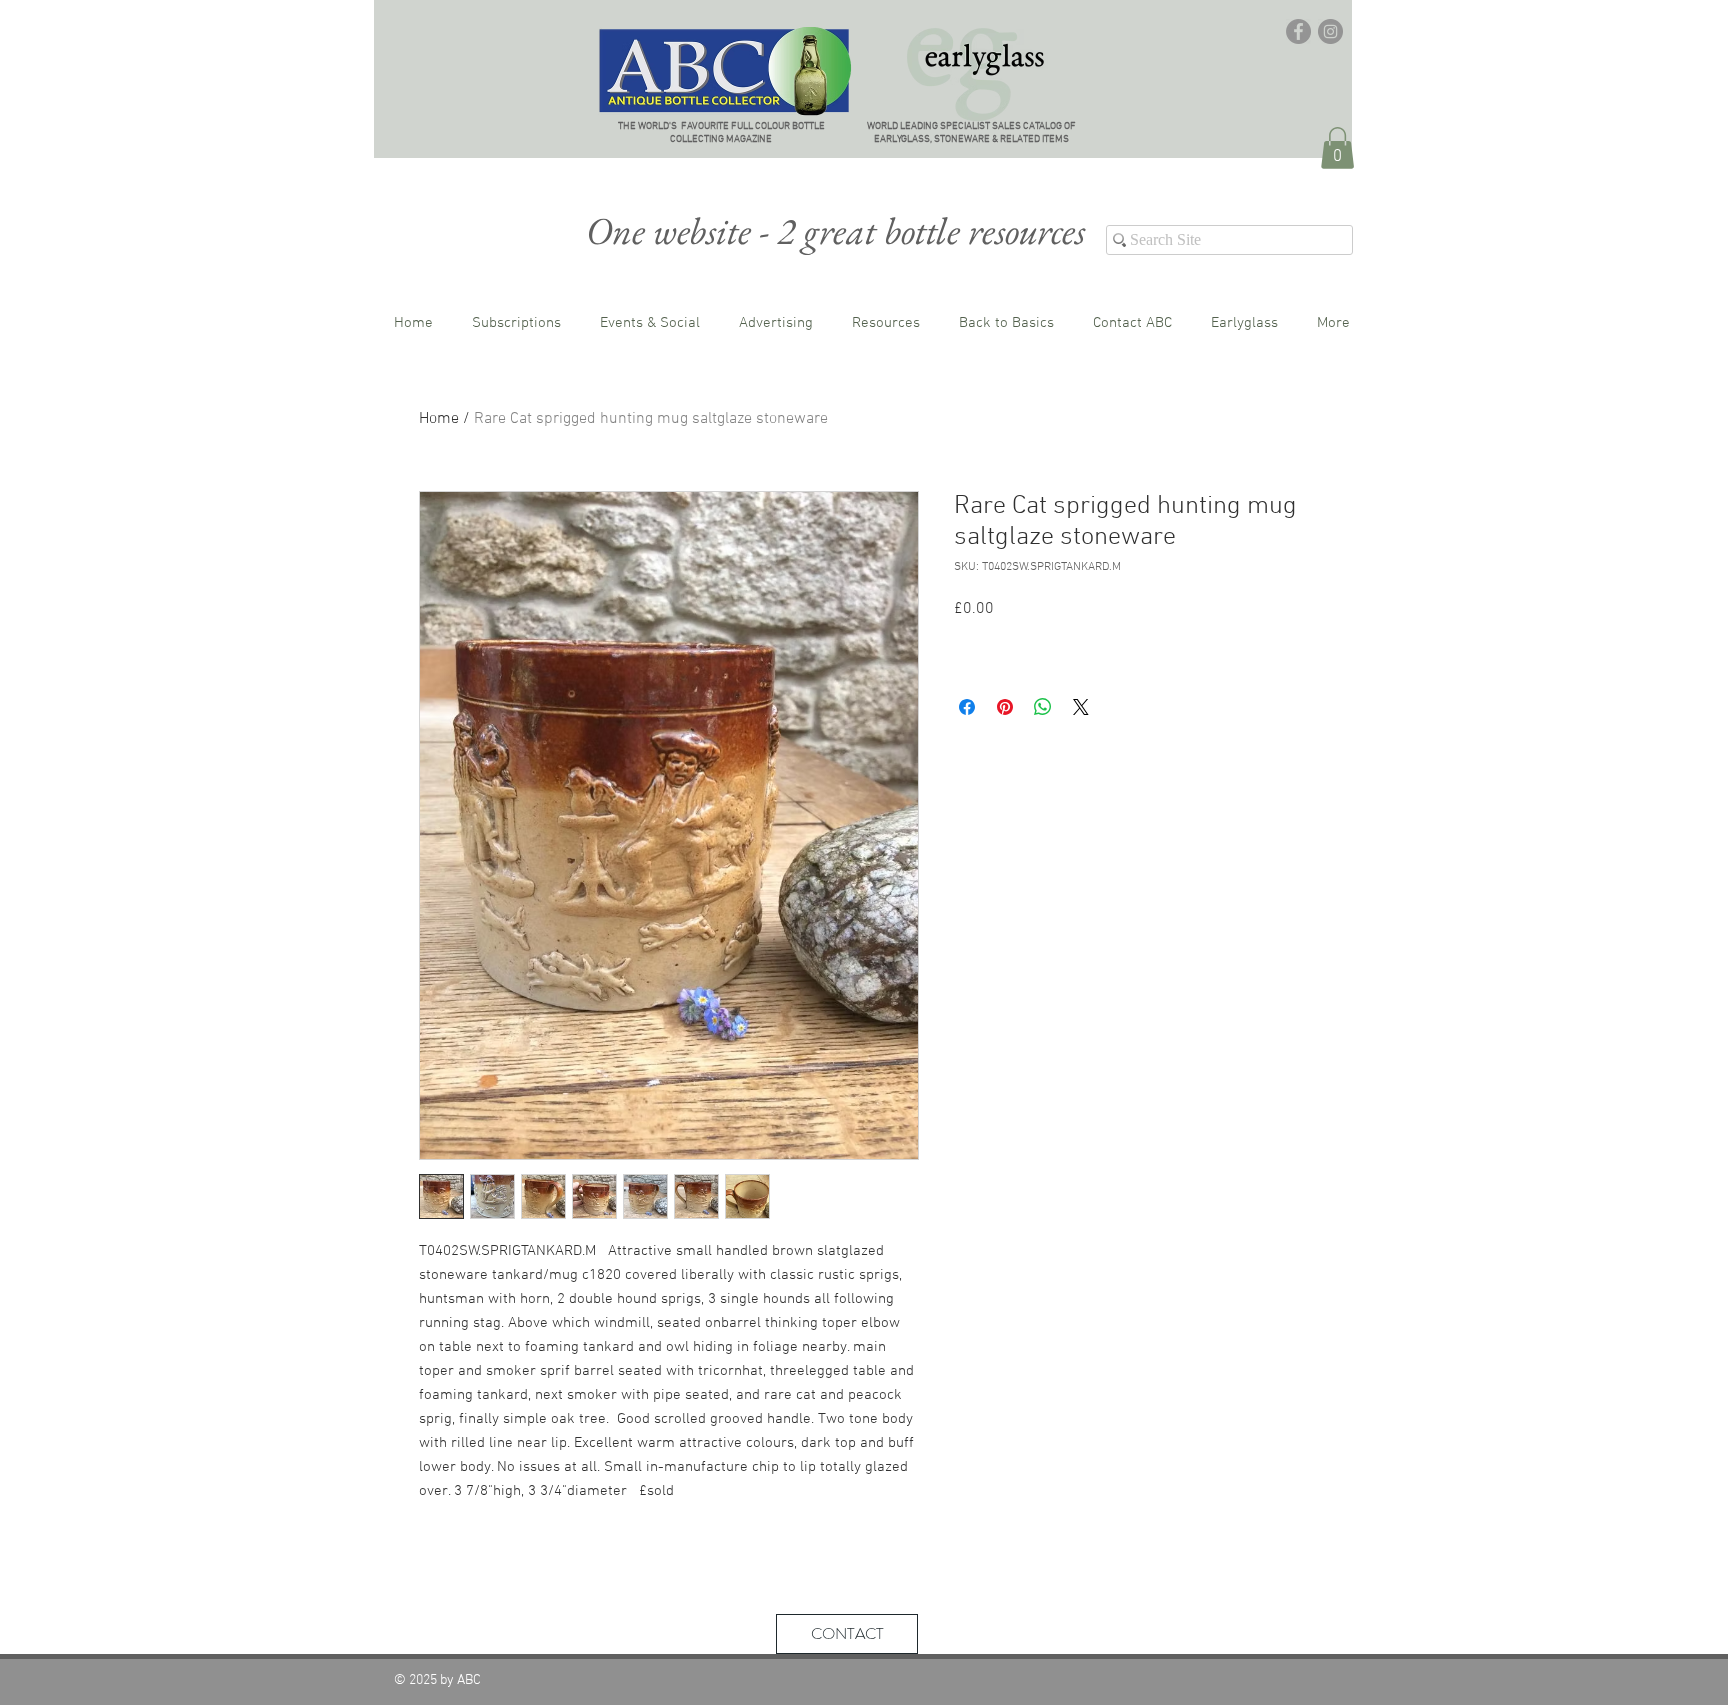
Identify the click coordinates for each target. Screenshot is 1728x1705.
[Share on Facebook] (967, 707)
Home (439, 419)
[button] (1337, 148)
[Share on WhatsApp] (1043, 707)
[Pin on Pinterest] (1005, 707)
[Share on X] (1081, 707)
